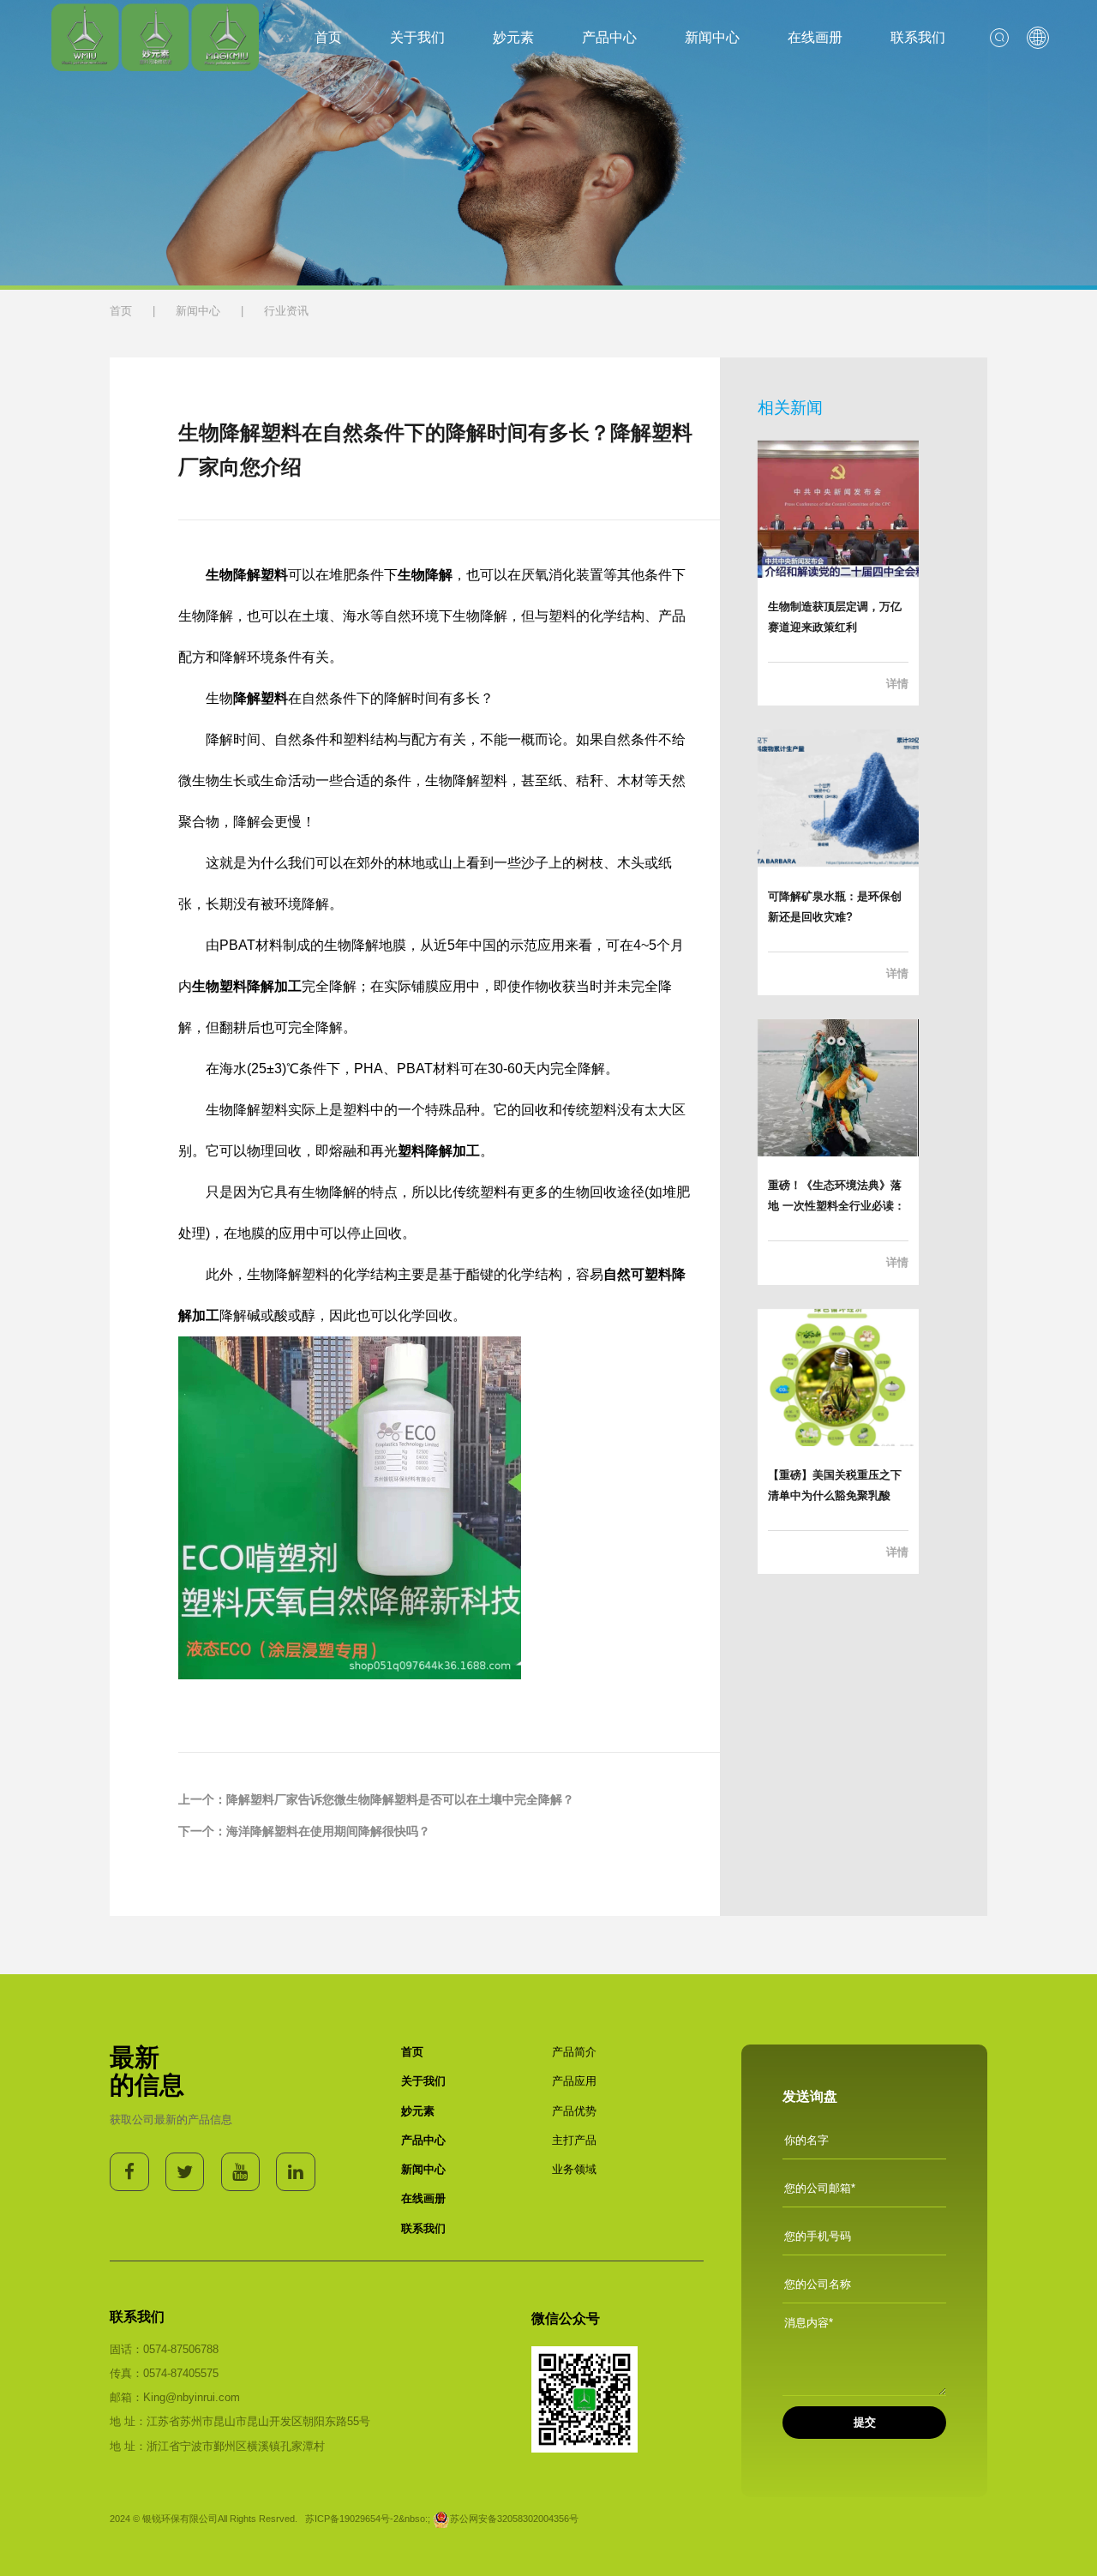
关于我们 (417, 37)
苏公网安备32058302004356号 (514, 2519)
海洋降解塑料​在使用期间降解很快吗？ (328, 1831)
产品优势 (574, 2111)
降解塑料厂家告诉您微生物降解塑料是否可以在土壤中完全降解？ (400, 1799)
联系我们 (918, 37)
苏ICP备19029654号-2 (352, 2519)
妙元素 (513, 37)
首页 (328, 37)
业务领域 (574, 2169)
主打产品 (574, 2140)
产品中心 (609, 37)
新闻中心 (712, 37)
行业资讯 (286, 311)
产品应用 (574, 2081)
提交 (865, 2422)
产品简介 (574, 2052)
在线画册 (815, 37)
